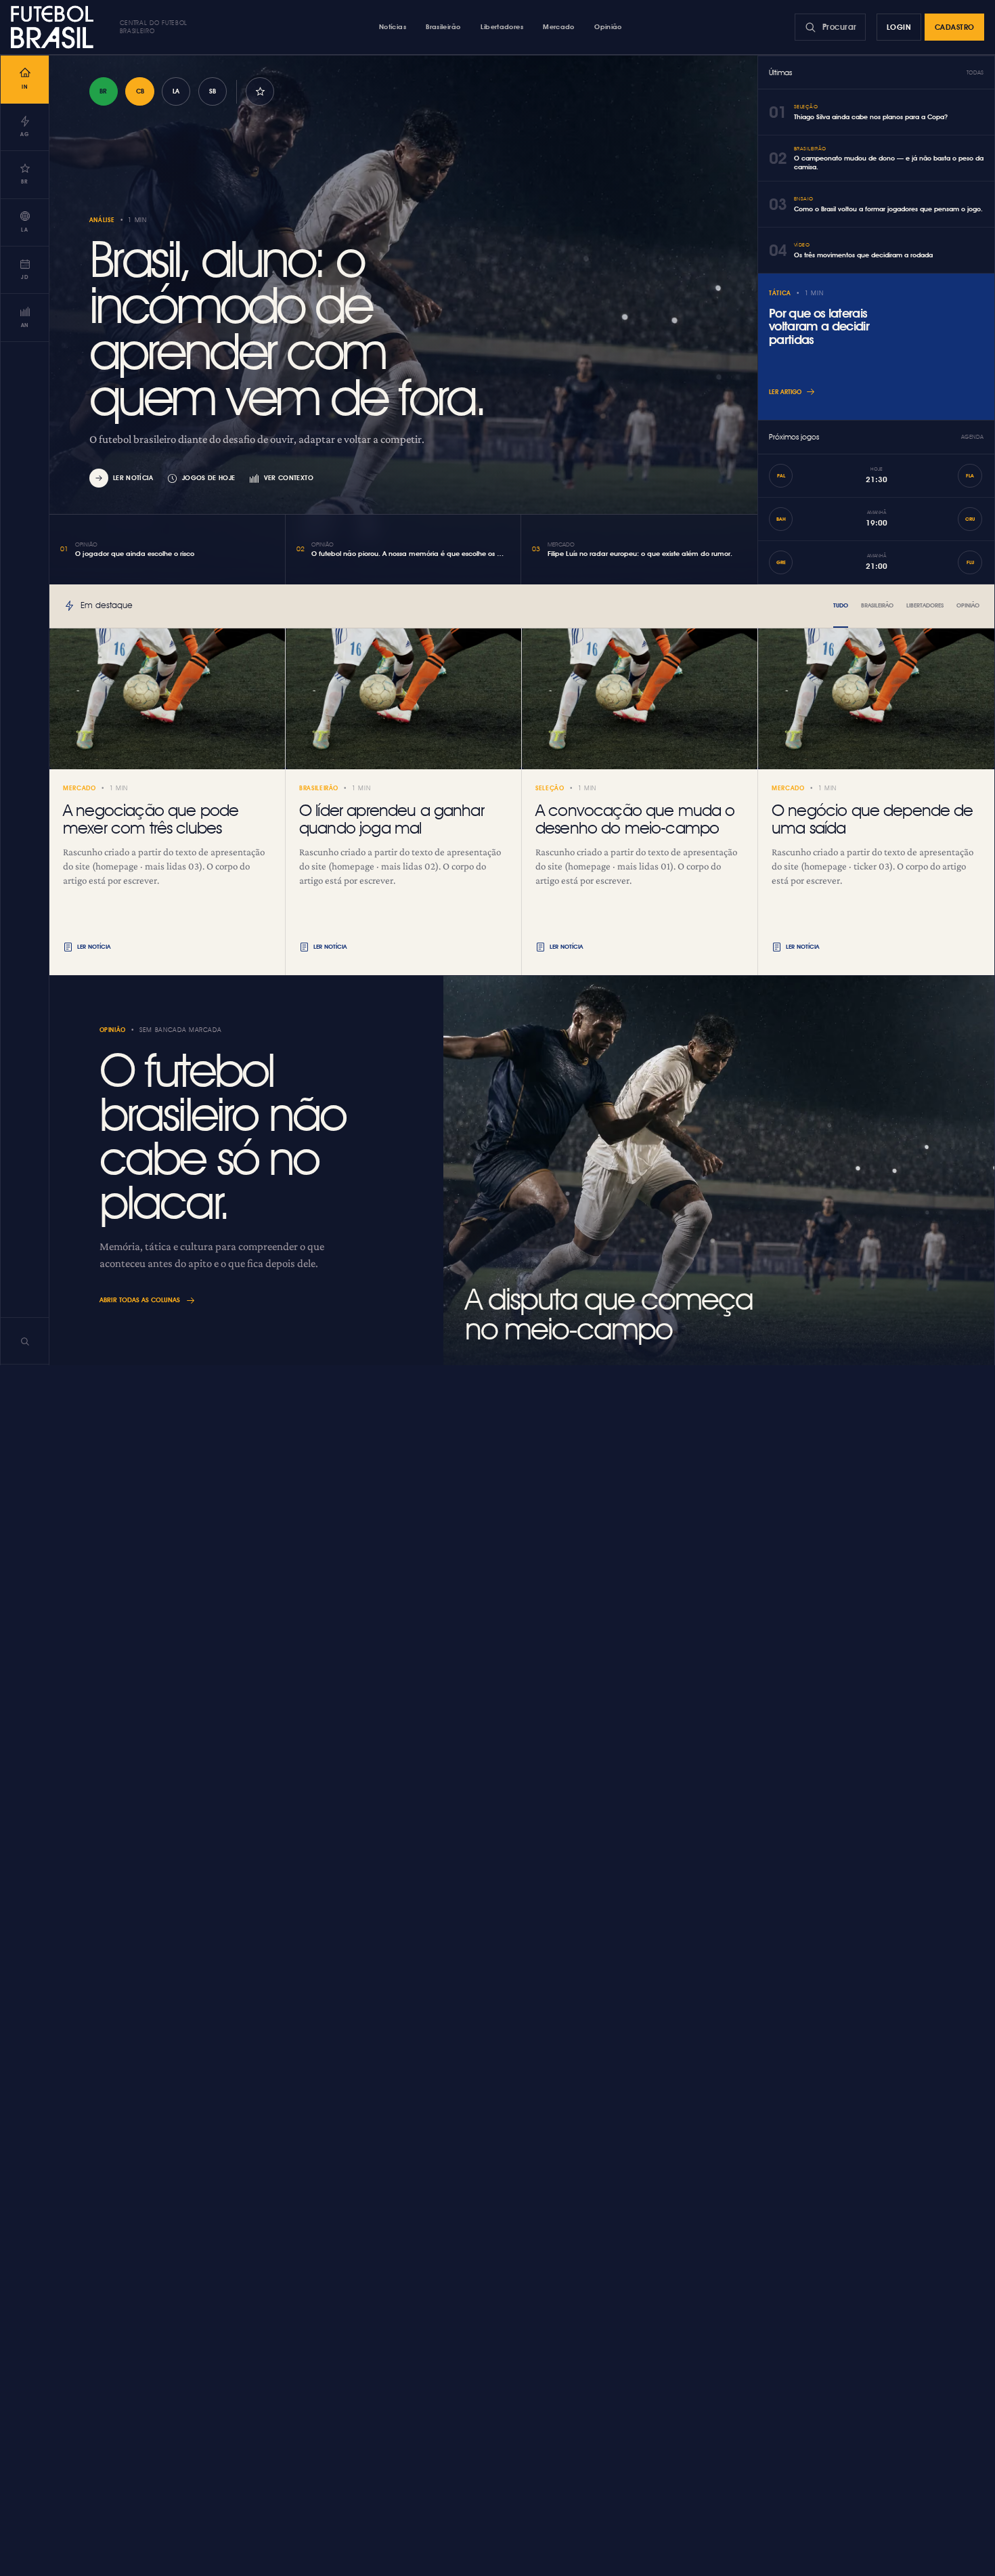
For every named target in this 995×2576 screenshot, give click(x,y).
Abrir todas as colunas (140, 1300)
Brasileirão (443, 26)
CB (140, 91)
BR (103, 91)
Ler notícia (133, 478)
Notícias (393, 26)
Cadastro (955, 27)
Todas (975, 72)
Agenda (972, 437)
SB (213, 91)
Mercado (559, 26)
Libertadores (502, 26)
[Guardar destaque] (260, 91)
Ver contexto (289, 478)
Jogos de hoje (209, 478)
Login (899, 27)
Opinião (608, 26)
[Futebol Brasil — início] (55, 27)
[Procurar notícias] (25, 1341)
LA (176, 91)
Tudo (841, 605)
